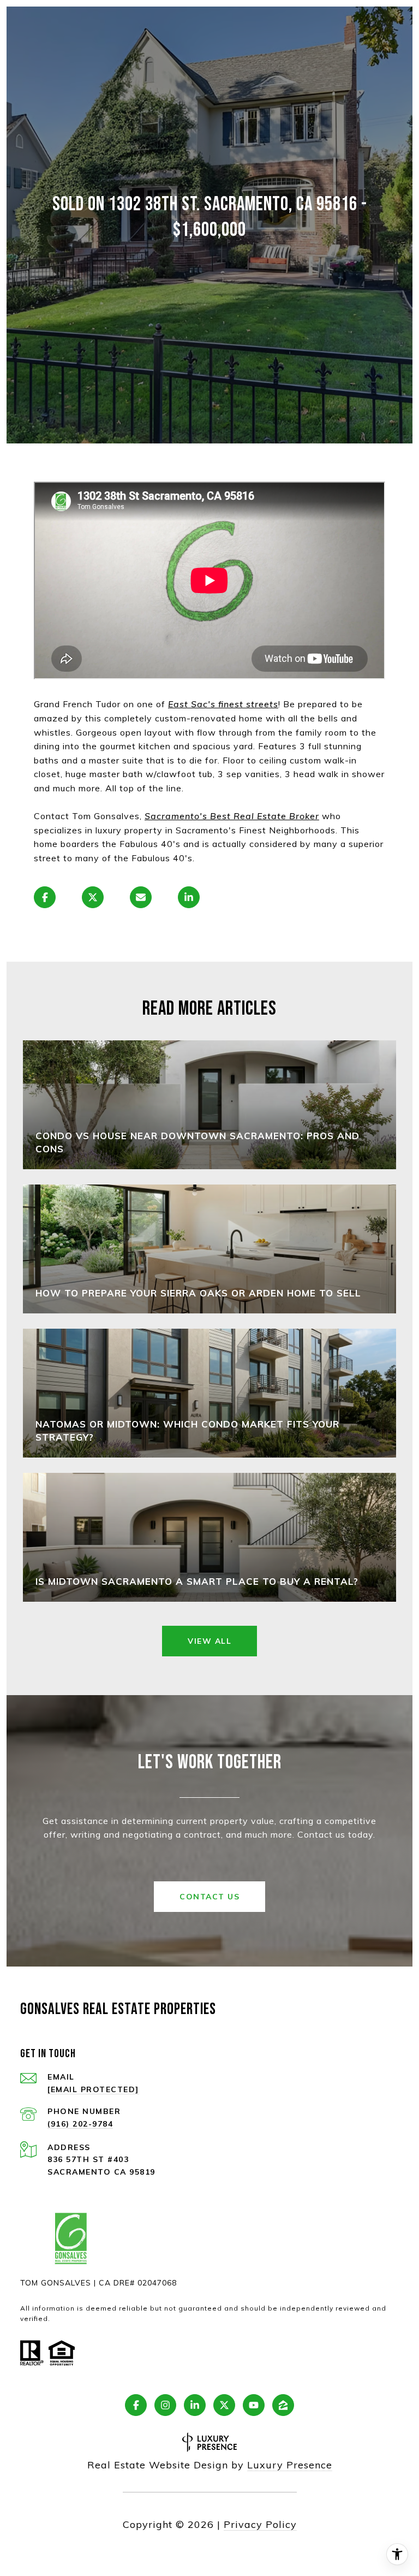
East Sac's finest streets (223, 704)
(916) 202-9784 (80, 2124)
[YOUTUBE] (254, 2405)
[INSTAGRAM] (165, 2405)
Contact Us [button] (209, 1897)
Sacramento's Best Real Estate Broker (232, 816)
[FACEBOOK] (136, 2405)
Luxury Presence (290, 2465)
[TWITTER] (224, 2405)
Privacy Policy (260, 2524)
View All (209, 1641)
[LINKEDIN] (195, 2405)
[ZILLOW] (283, 2405)
